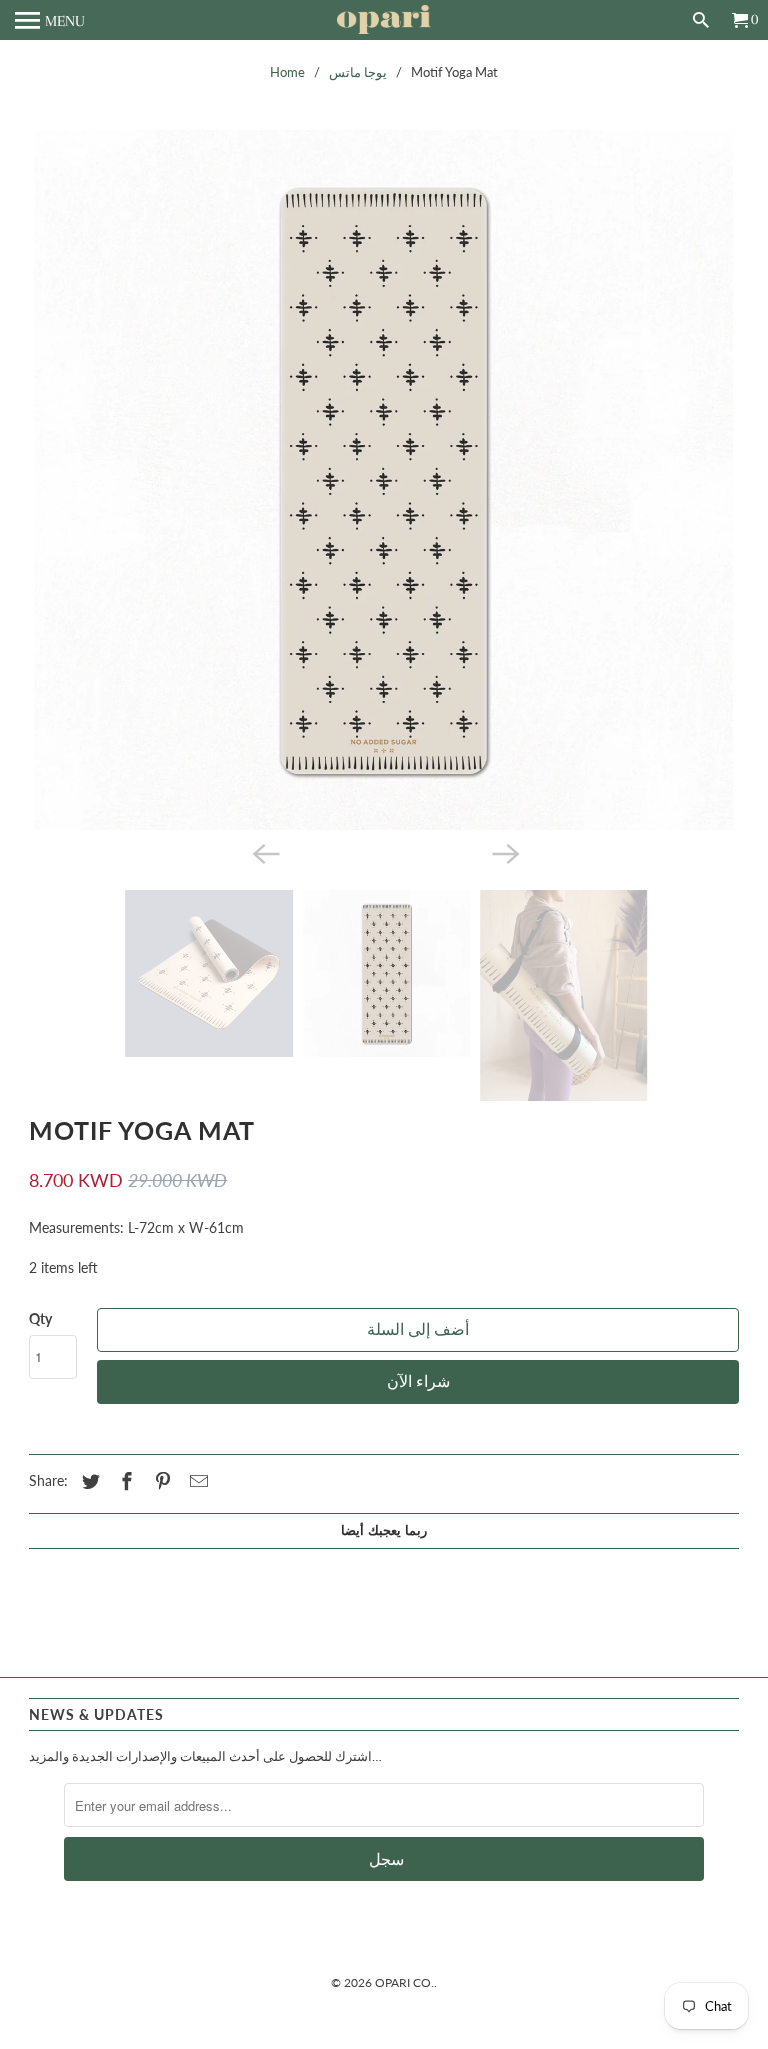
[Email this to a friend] (196, 1664)
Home (287, 72)
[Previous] (264, 1035)
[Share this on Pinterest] (160, 1664)
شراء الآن (418, 1565)
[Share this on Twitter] (88, 1664)
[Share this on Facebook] (124, 1664)
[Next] (504, 1035)
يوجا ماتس (358, 72)
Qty (40, 1501)
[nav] (50, 20)
